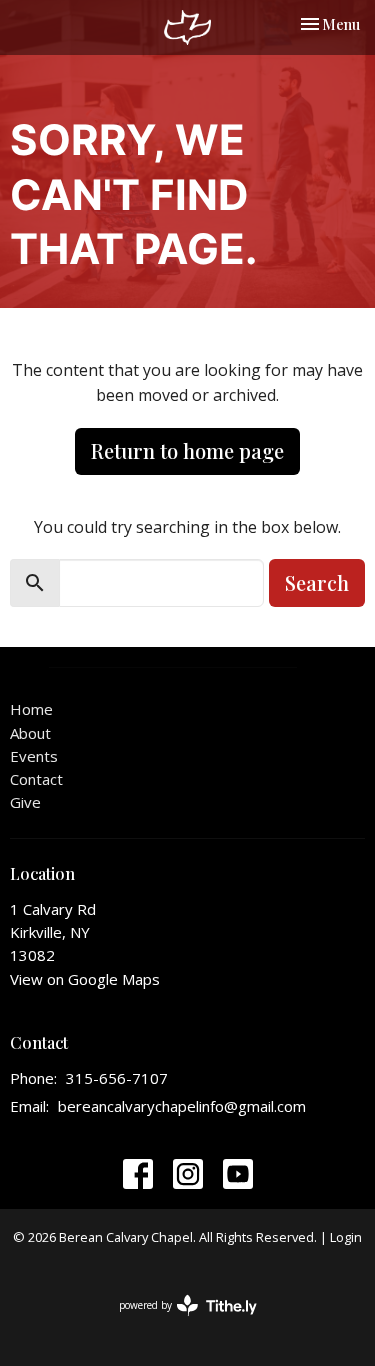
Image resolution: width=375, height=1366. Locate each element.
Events (34, 756)
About (30, 733)
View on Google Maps (85, 979)
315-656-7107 (117, 1078)
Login (346, 1237)
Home (31, 709)
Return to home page (187, 450)
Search (317, 582)
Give (25, 802)
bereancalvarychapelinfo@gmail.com (182, 1106)
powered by (177, 1322)
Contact (36, 779)
